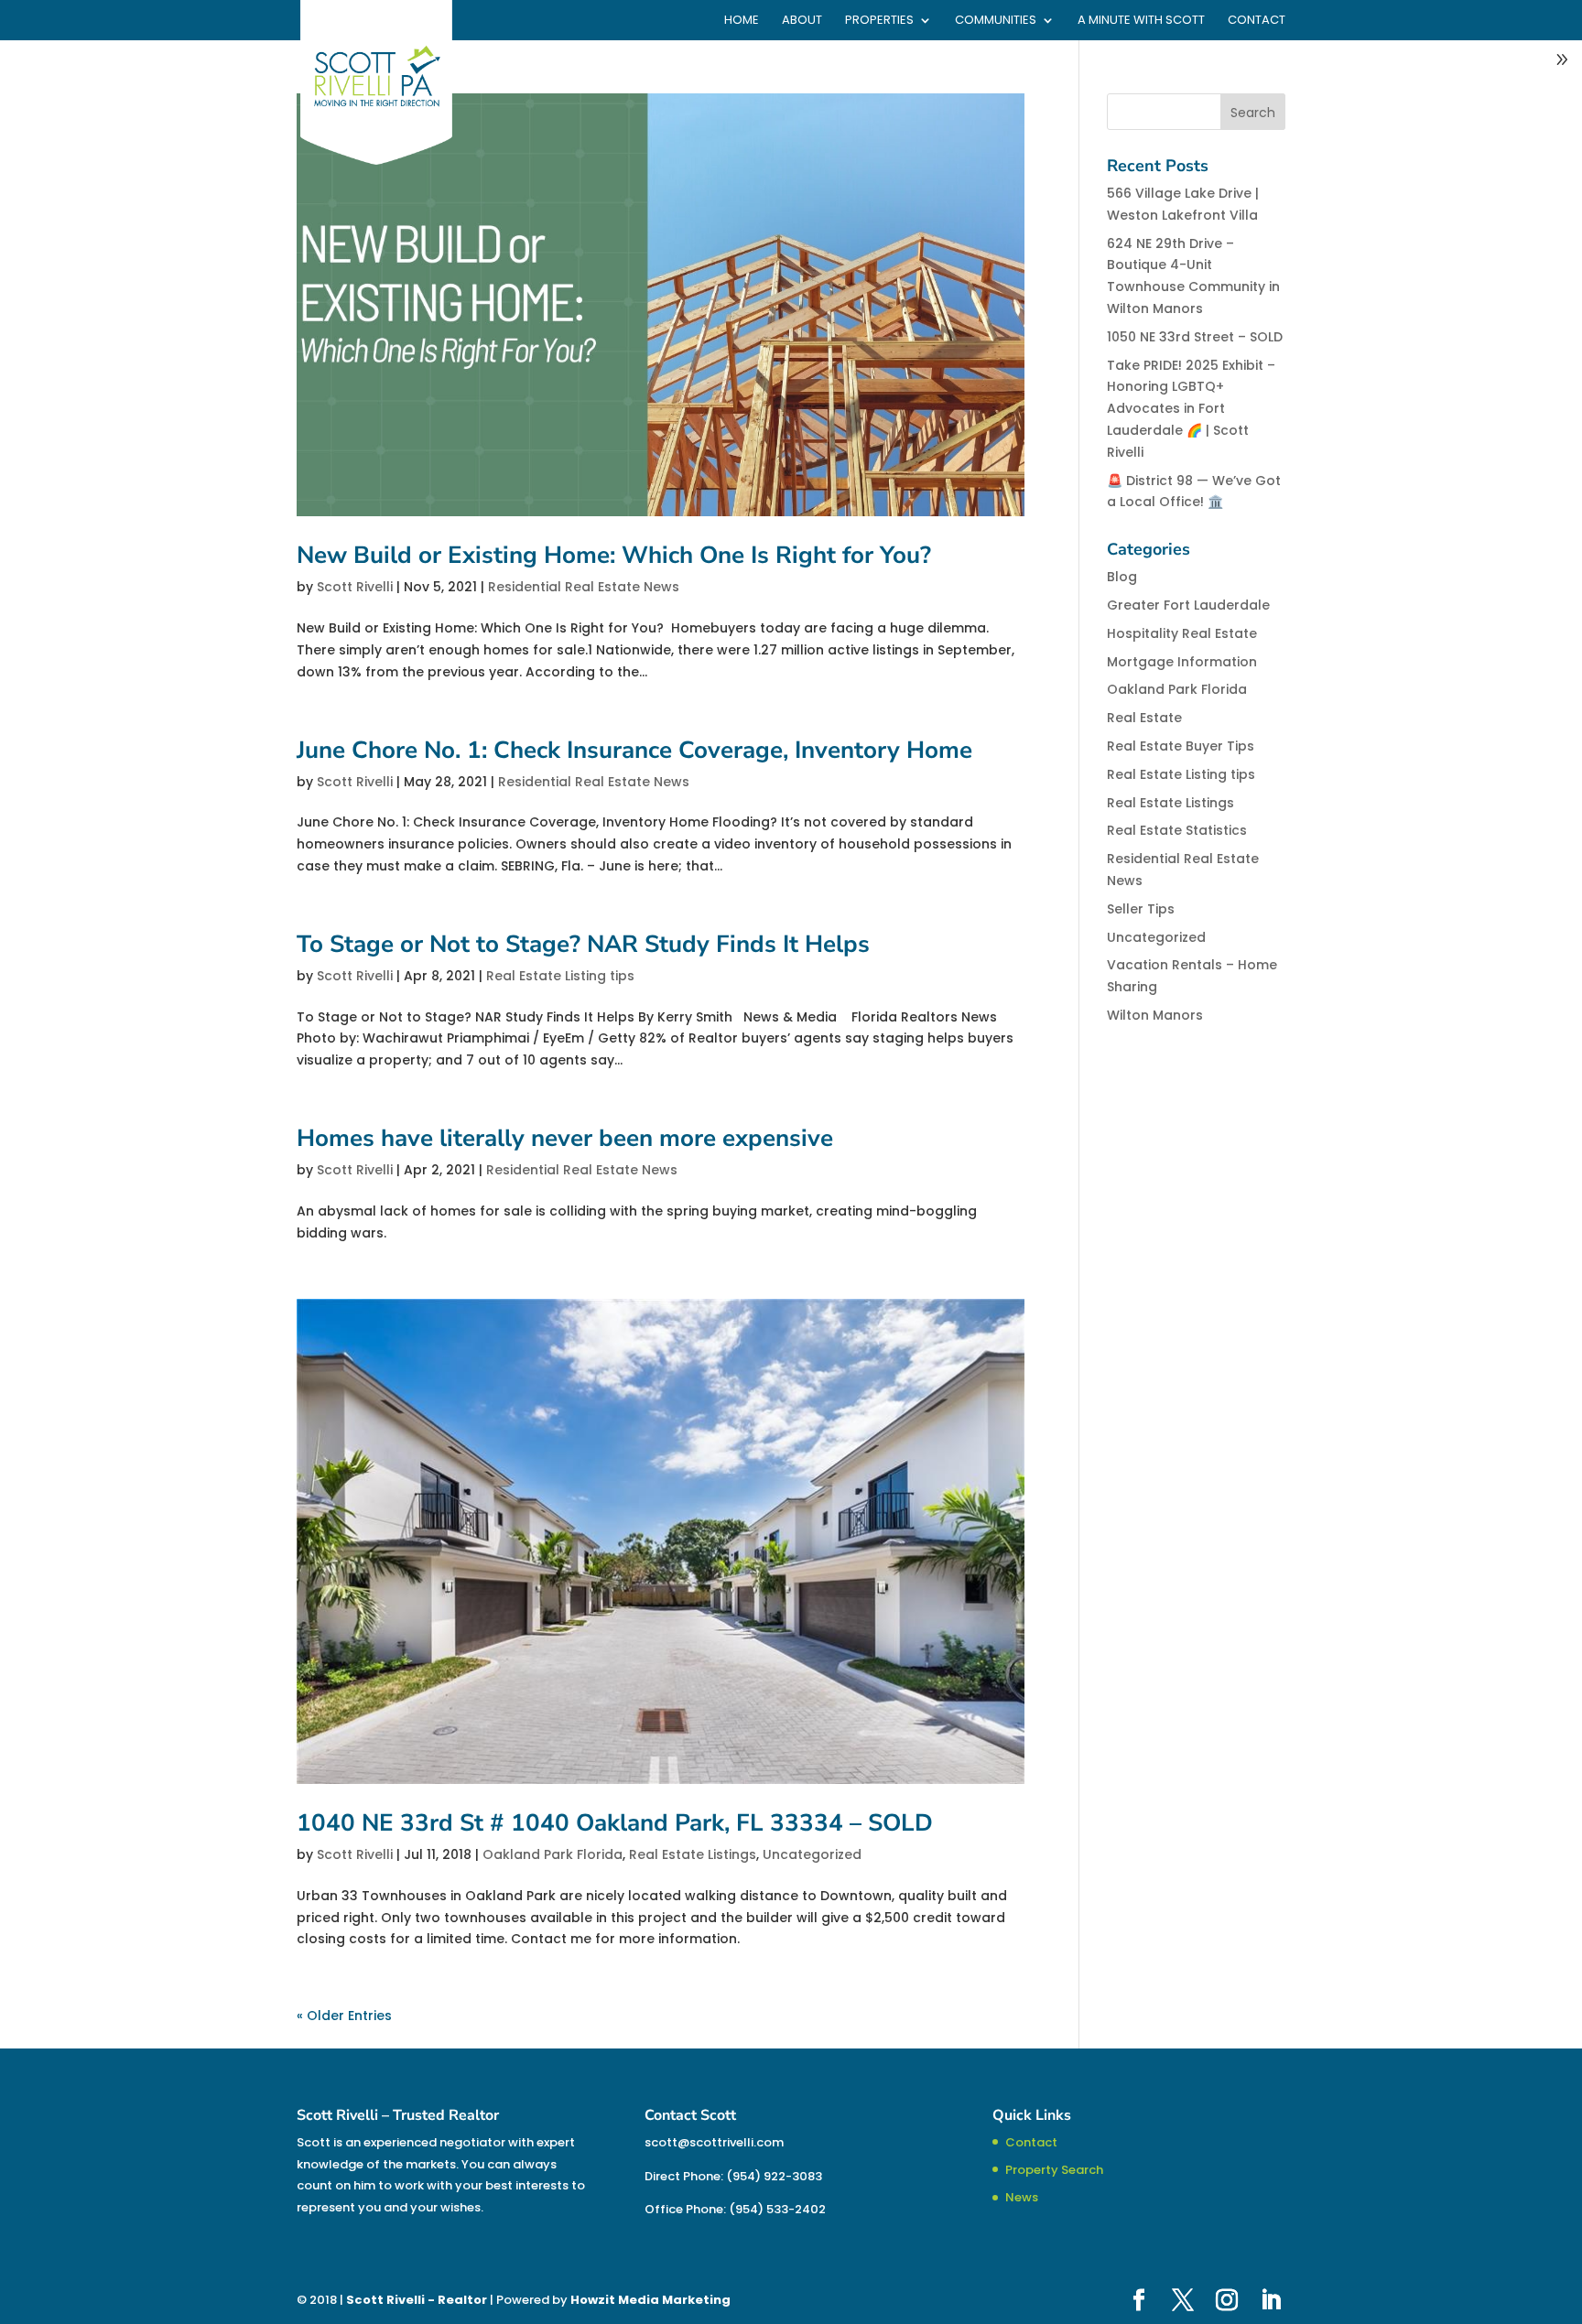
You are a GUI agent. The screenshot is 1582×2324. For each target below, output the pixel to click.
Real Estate (1144, 718)
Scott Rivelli (355, 587)
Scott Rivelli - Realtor (417, 2300)
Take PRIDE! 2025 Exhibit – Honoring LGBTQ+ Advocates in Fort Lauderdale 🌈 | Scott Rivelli (1191, 409)
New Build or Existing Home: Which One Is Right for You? (617, 555)
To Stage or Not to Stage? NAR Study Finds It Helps (583, 944)
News (1022, 2197)
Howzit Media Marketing (650, 2300)
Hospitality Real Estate (1182, 633)
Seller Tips (1141, 909)
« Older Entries (344, 2016)
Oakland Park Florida (553, 1854)
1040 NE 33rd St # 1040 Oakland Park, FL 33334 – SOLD (615, 1823)
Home (742, 21)
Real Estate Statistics (1177, 830)
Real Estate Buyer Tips (1181, 746)
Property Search (1054, 2170)
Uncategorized (812, 1854)
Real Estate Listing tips (560, 976)
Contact (1257, 21)
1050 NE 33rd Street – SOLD (1195, 337)
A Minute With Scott (1141, 21)
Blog (1122, 577)
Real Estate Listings (693, 1854)
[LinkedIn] (1271, 2301)
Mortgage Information (1182, 662)
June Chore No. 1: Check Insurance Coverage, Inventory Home (634, 750)
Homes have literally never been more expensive (565, 1138)
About (802, 21)
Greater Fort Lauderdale (1188, 605)
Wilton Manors (1155, 1015)
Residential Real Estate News (584, 587)
